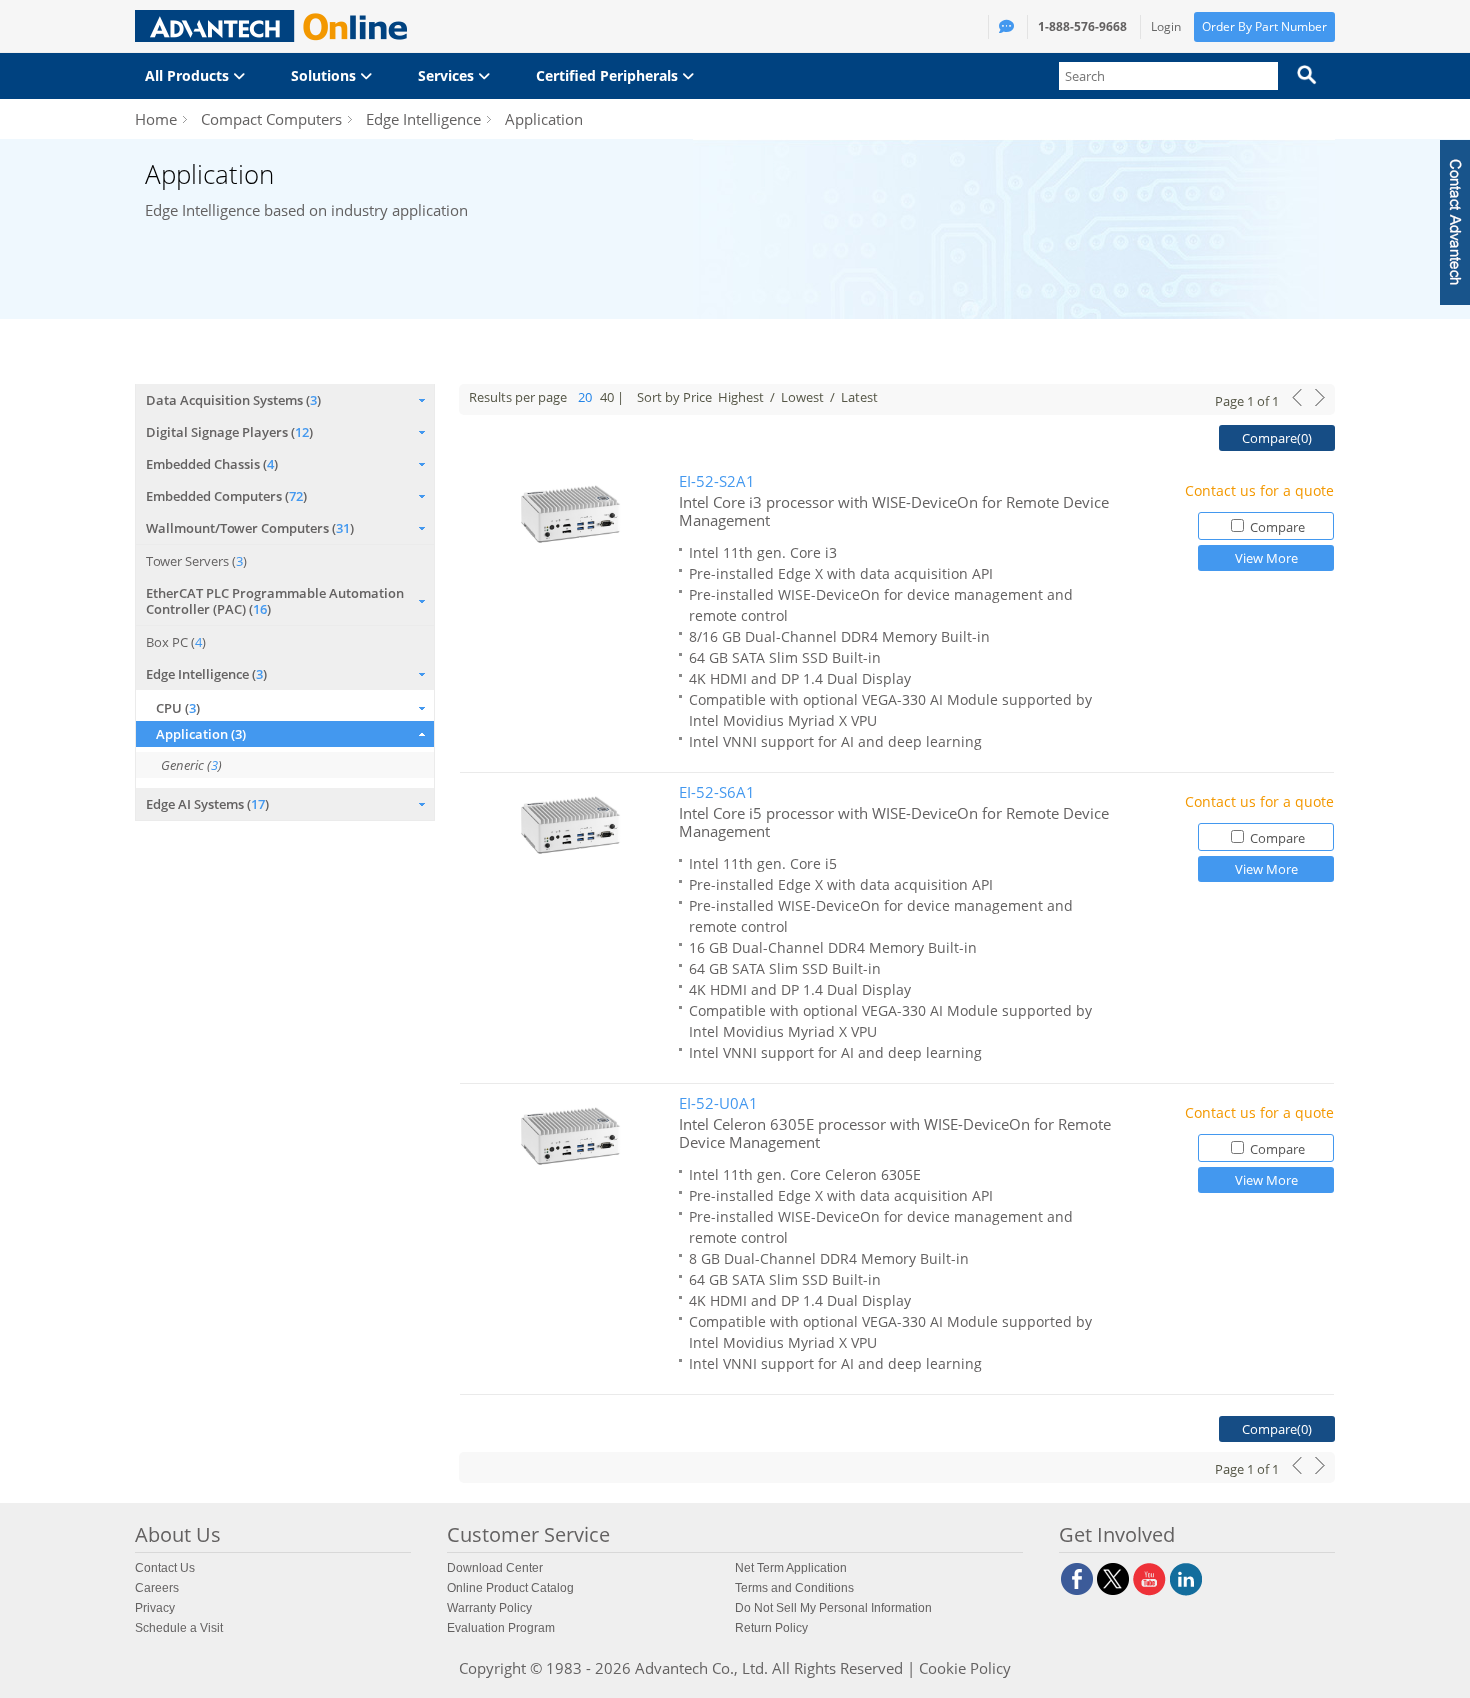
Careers (157, 1588)
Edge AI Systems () (207, 804)
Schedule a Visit (179, 1628)
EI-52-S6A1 (717, 792)
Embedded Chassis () (212, 464)
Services (448, 75)
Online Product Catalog (510, 1588)
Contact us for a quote (1259, 490)
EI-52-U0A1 (718, 1103)
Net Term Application (791, 1568)
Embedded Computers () (226, 496)
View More (1266, 558)
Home (156, 119)
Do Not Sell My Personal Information (833, 1608)
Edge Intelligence (423, 119)
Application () (201, 734)
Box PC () (176, 642)
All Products (189, 75)
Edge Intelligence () (206, 674)
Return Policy (771, 1628)
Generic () (191, 765)
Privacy (155, 1608)
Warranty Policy (489, 1608)
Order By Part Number (1264, 26)
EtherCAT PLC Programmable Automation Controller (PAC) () (275, 601)
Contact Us (165, 1568)
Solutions (325, 75)
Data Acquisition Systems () (233, 400)
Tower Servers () (196, 561)
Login (1166, 26)
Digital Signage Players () (229, 432)
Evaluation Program (501, 1628)
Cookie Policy (965, 1668)
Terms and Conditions (794, 1588)
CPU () (178, 708)
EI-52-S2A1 (717, 481)
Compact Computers (271, 119)
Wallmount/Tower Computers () (250, 528)
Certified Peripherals (609, 75)
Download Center (495, 1568)
